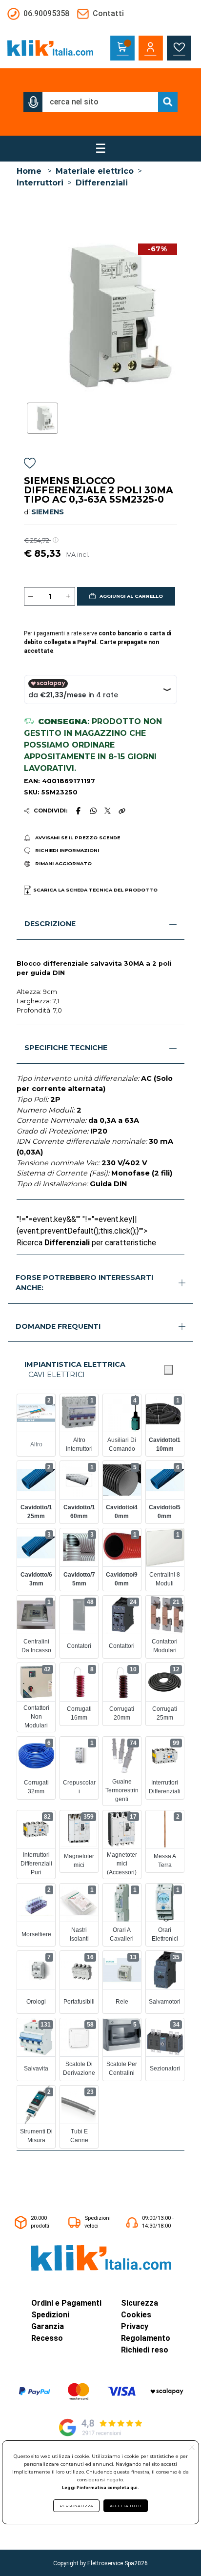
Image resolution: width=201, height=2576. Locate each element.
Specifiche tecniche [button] (66, 1048)
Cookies (136, 2315)
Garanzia (48, 2326)
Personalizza (76, 2506)
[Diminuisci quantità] (31, 596)
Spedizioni (50, 2315)
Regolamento (146, 2338)
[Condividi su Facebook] (79, 811)
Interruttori (40, 183)
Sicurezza (140, 2303)
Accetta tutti (126, 2506)
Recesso (47, 2338)
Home (29, 171)
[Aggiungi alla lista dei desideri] (30, 465)
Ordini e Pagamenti (66, 2303)
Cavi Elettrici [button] (57, 1375)
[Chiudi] (168, 1370)
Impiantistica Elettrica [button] (75, 1364)
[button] (33, 102)
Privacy (135, 2326)
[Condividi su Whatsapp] (93, 811)
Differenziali (102, 183)
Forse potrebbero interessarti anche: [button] (84, 1283)
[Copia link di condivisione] (122, 811)
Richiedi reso (145, 2350)
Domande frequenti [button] (58, 1326)
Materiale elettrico (95, 171)
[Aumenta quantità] (68, 596)
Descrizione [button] (50, 924)
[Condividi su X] (108, 811)
